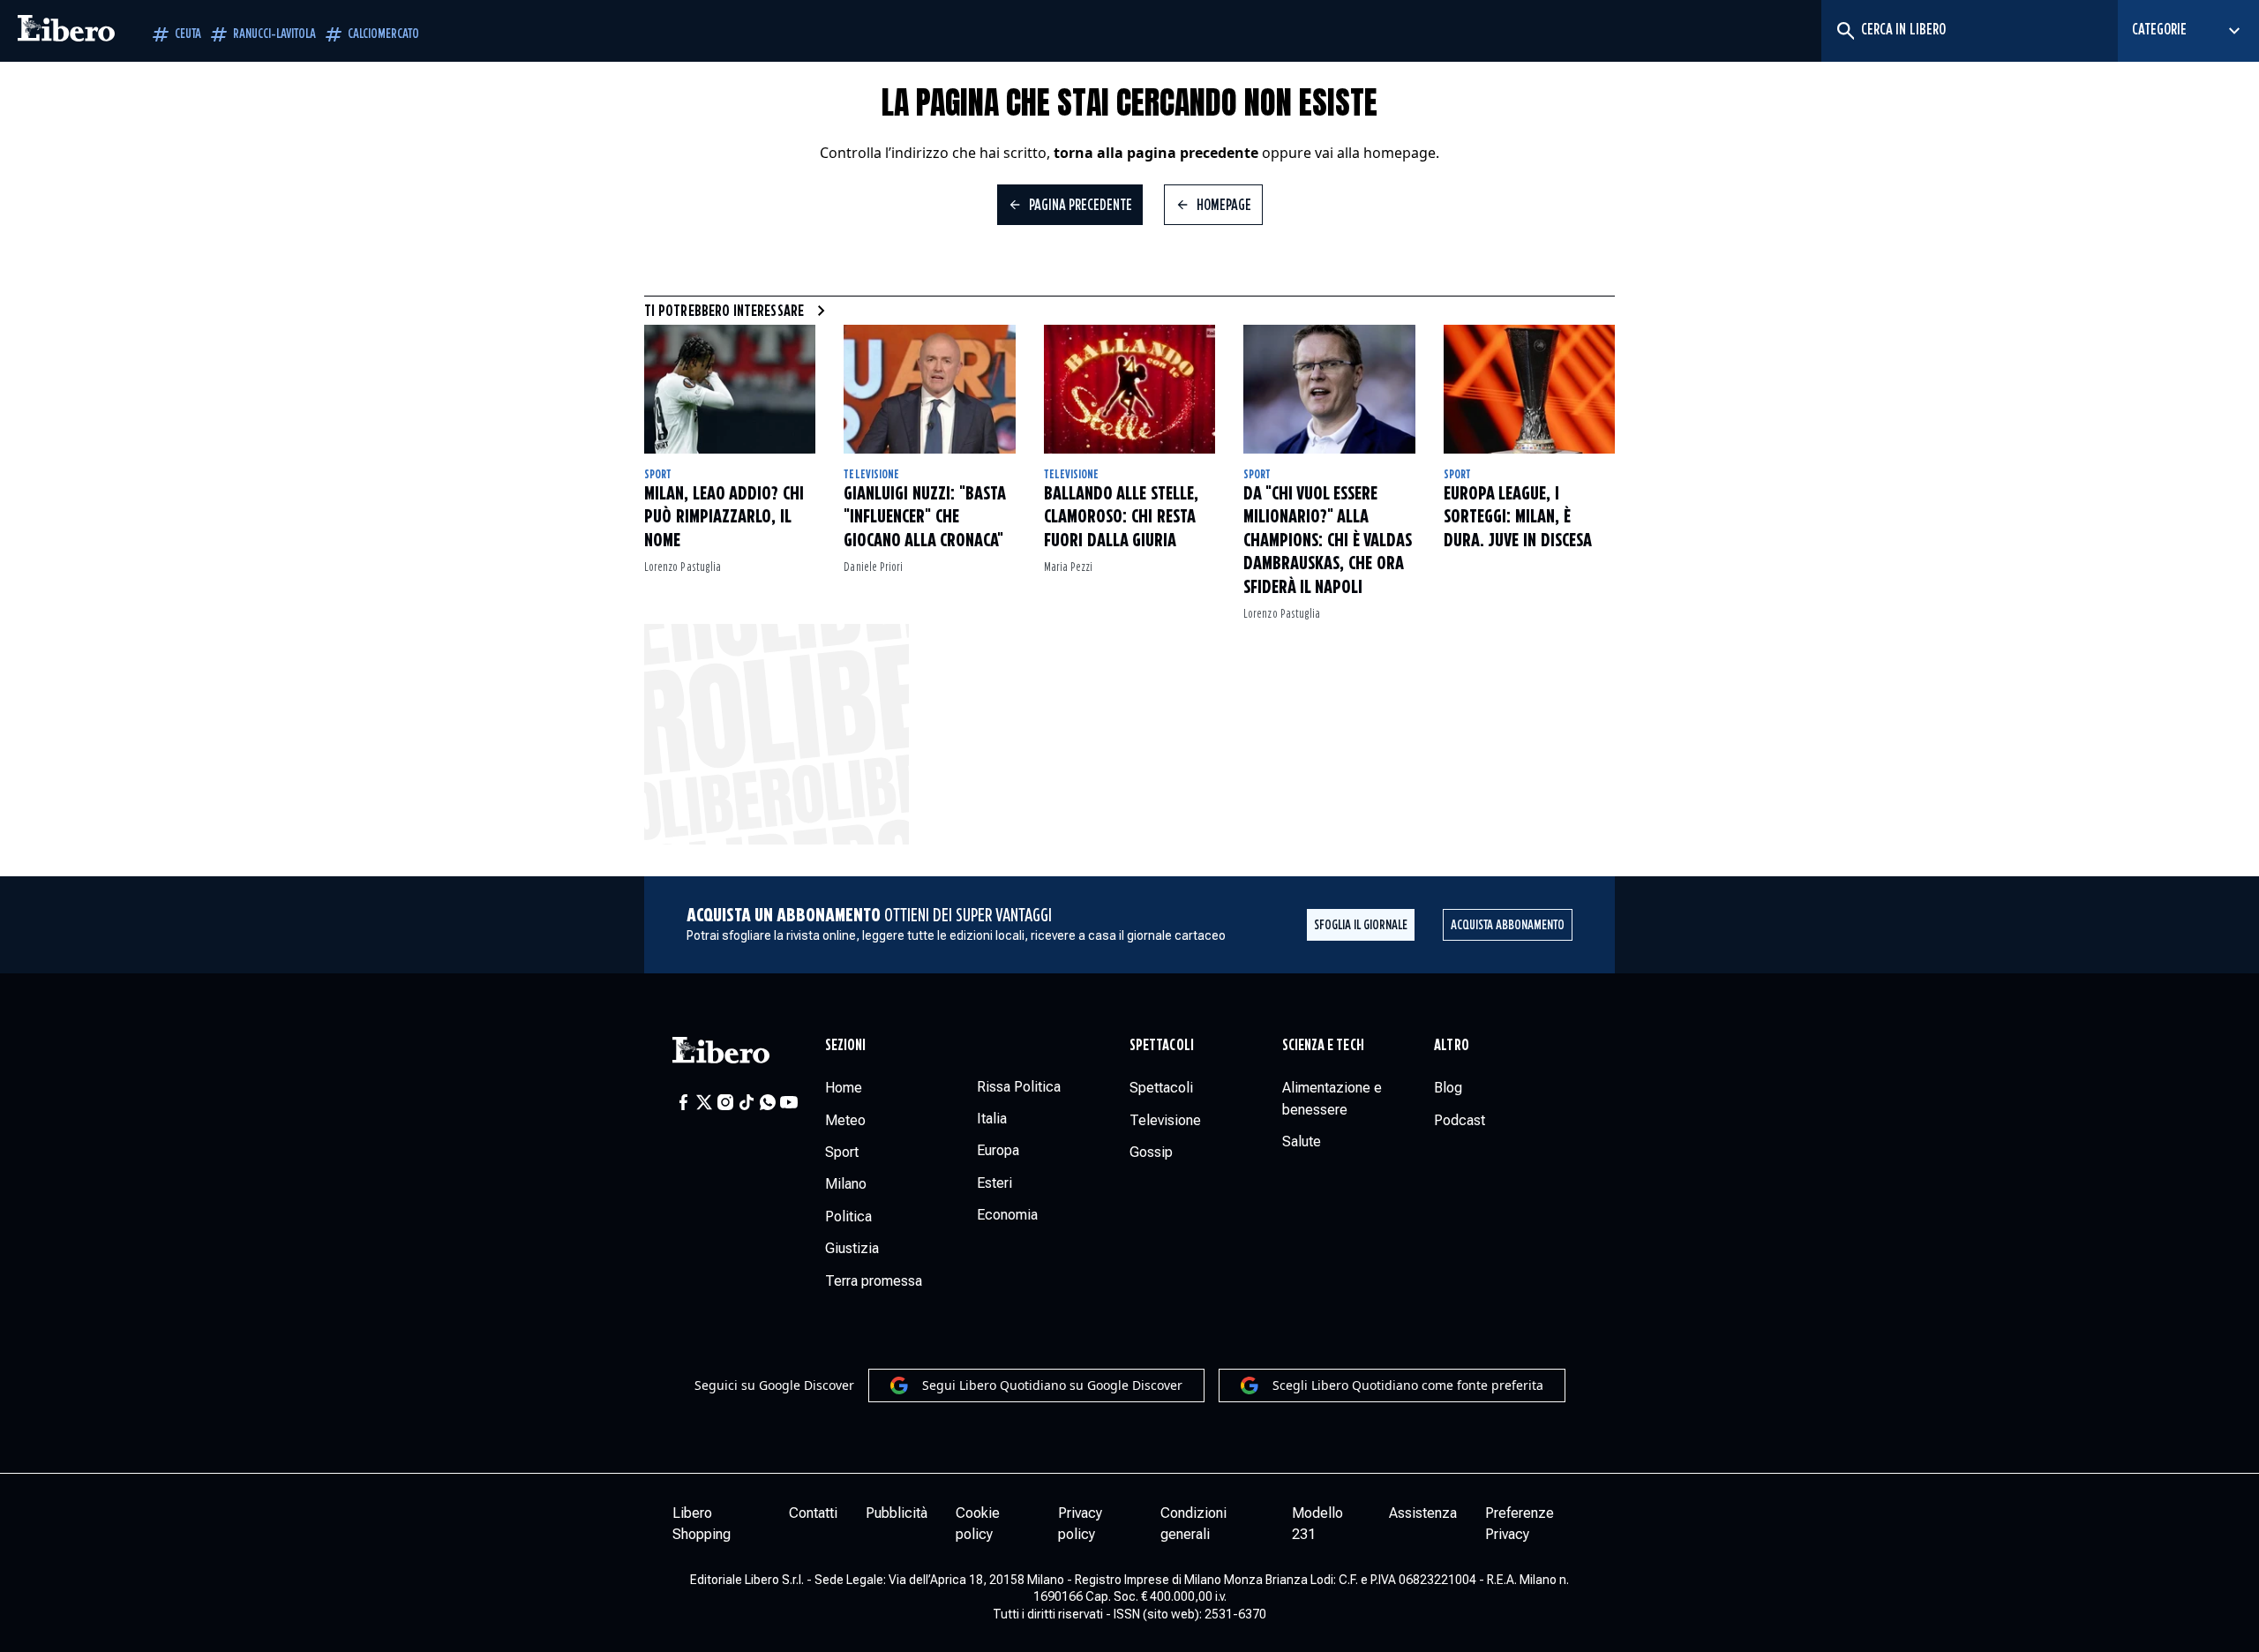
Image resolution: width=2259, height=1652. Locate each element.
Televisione (871, 475)
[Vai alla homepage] (66, 31)
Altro (1451, 1046)
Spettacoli (1162, 1046)
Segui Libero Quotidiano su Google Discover (1052, 1385)
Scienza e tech (1323, 1046)
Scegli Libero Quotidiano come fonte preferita (1408, 1385)
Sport (658, 475)
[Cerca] (1845, 31)
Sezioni (846, 1046)
